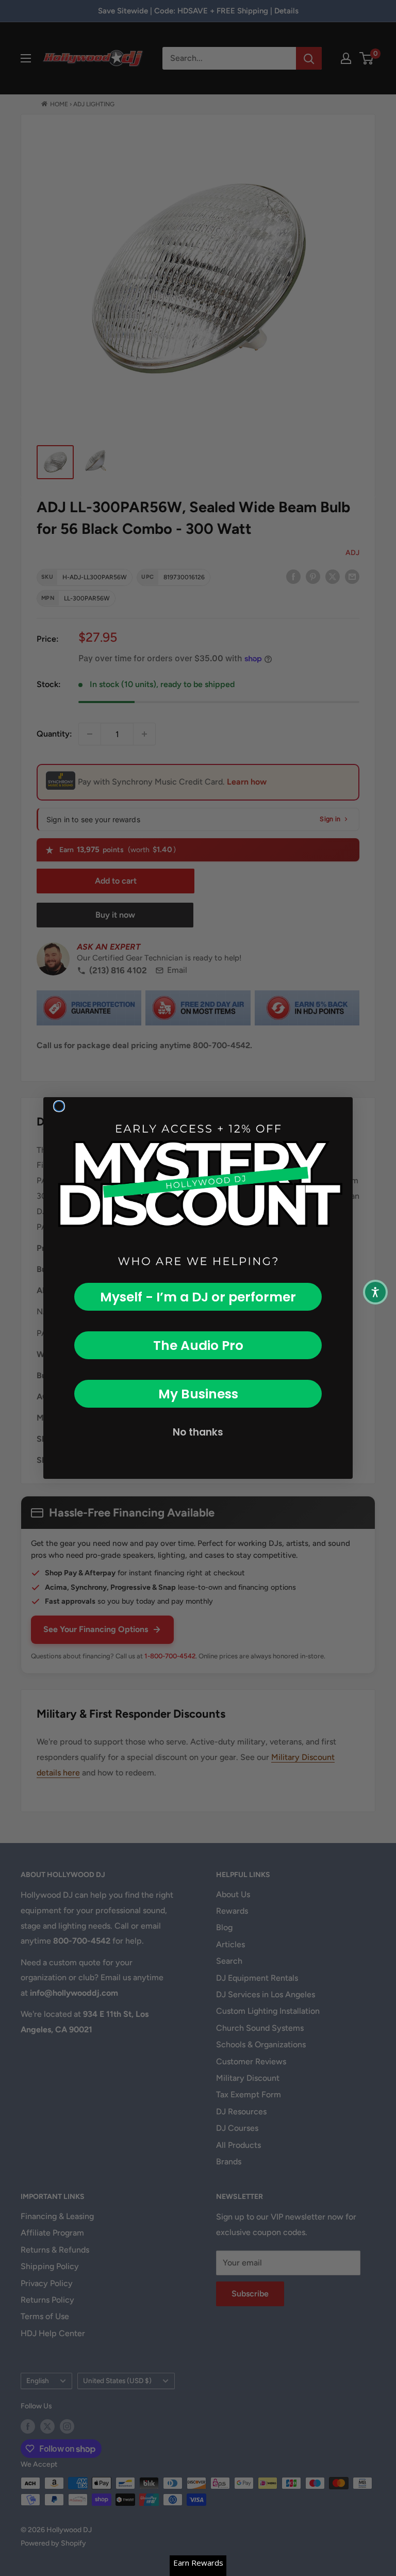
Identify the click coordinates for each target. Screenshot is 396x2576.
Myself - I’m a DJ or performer (198, 1297)
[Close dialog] (59, 1106)
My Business (198, 1394)
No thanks (198, 1432)
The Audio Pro (198, 1346)
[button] (375, 1292)
